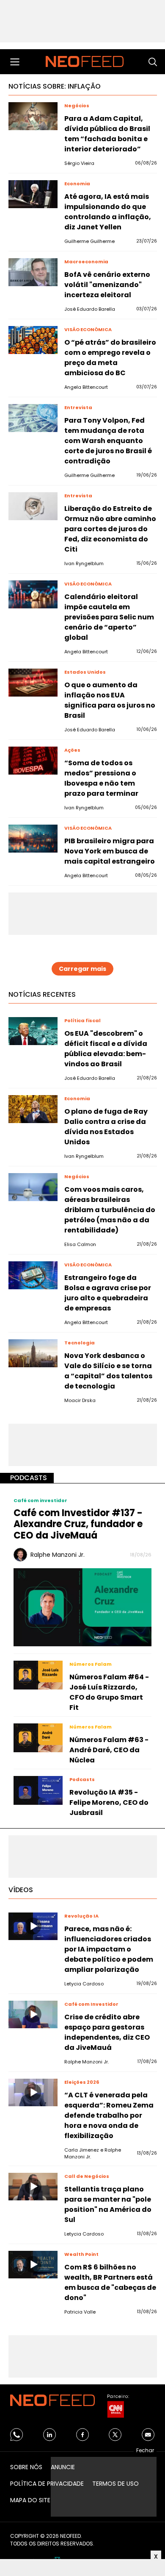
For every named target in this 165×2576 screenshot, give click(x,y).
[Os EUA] (33, 1031)
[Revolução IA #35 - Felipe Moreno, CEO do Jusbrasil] (38, 1790)
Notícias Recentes (42, 994)
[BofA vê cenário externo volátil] (33, 272)
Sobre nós (26, 2467)
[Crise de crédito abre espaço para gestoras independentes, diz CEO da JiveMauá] (33, 2015)
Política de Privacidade (47, 2484)
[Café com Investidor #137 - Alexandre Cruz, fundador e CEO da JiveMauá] (82, 1607)
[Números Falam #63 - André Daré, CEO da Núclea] (38, 1738)
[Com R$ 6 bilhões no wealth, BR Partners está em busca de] (33, 2265)
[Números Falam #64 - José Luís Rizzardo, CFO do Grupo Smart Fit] (38, 1675)
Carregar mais (82, 969)
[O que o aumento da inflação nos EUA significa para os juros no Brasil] (33, 683)
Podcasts (29, 1478)
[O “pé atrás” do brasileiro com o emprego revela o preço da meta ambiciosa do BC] (33, 340)
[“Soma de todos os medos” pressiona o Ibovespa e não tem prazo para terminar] (33, 761)
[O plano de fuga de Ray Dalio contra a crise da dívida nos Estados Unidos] (33, 1109)
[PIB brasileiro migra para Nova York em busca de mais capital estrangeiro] (33, 839)
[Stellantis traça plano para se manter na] (33, 2187)
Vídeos (21, 1890)
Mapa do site (30, 2500)
